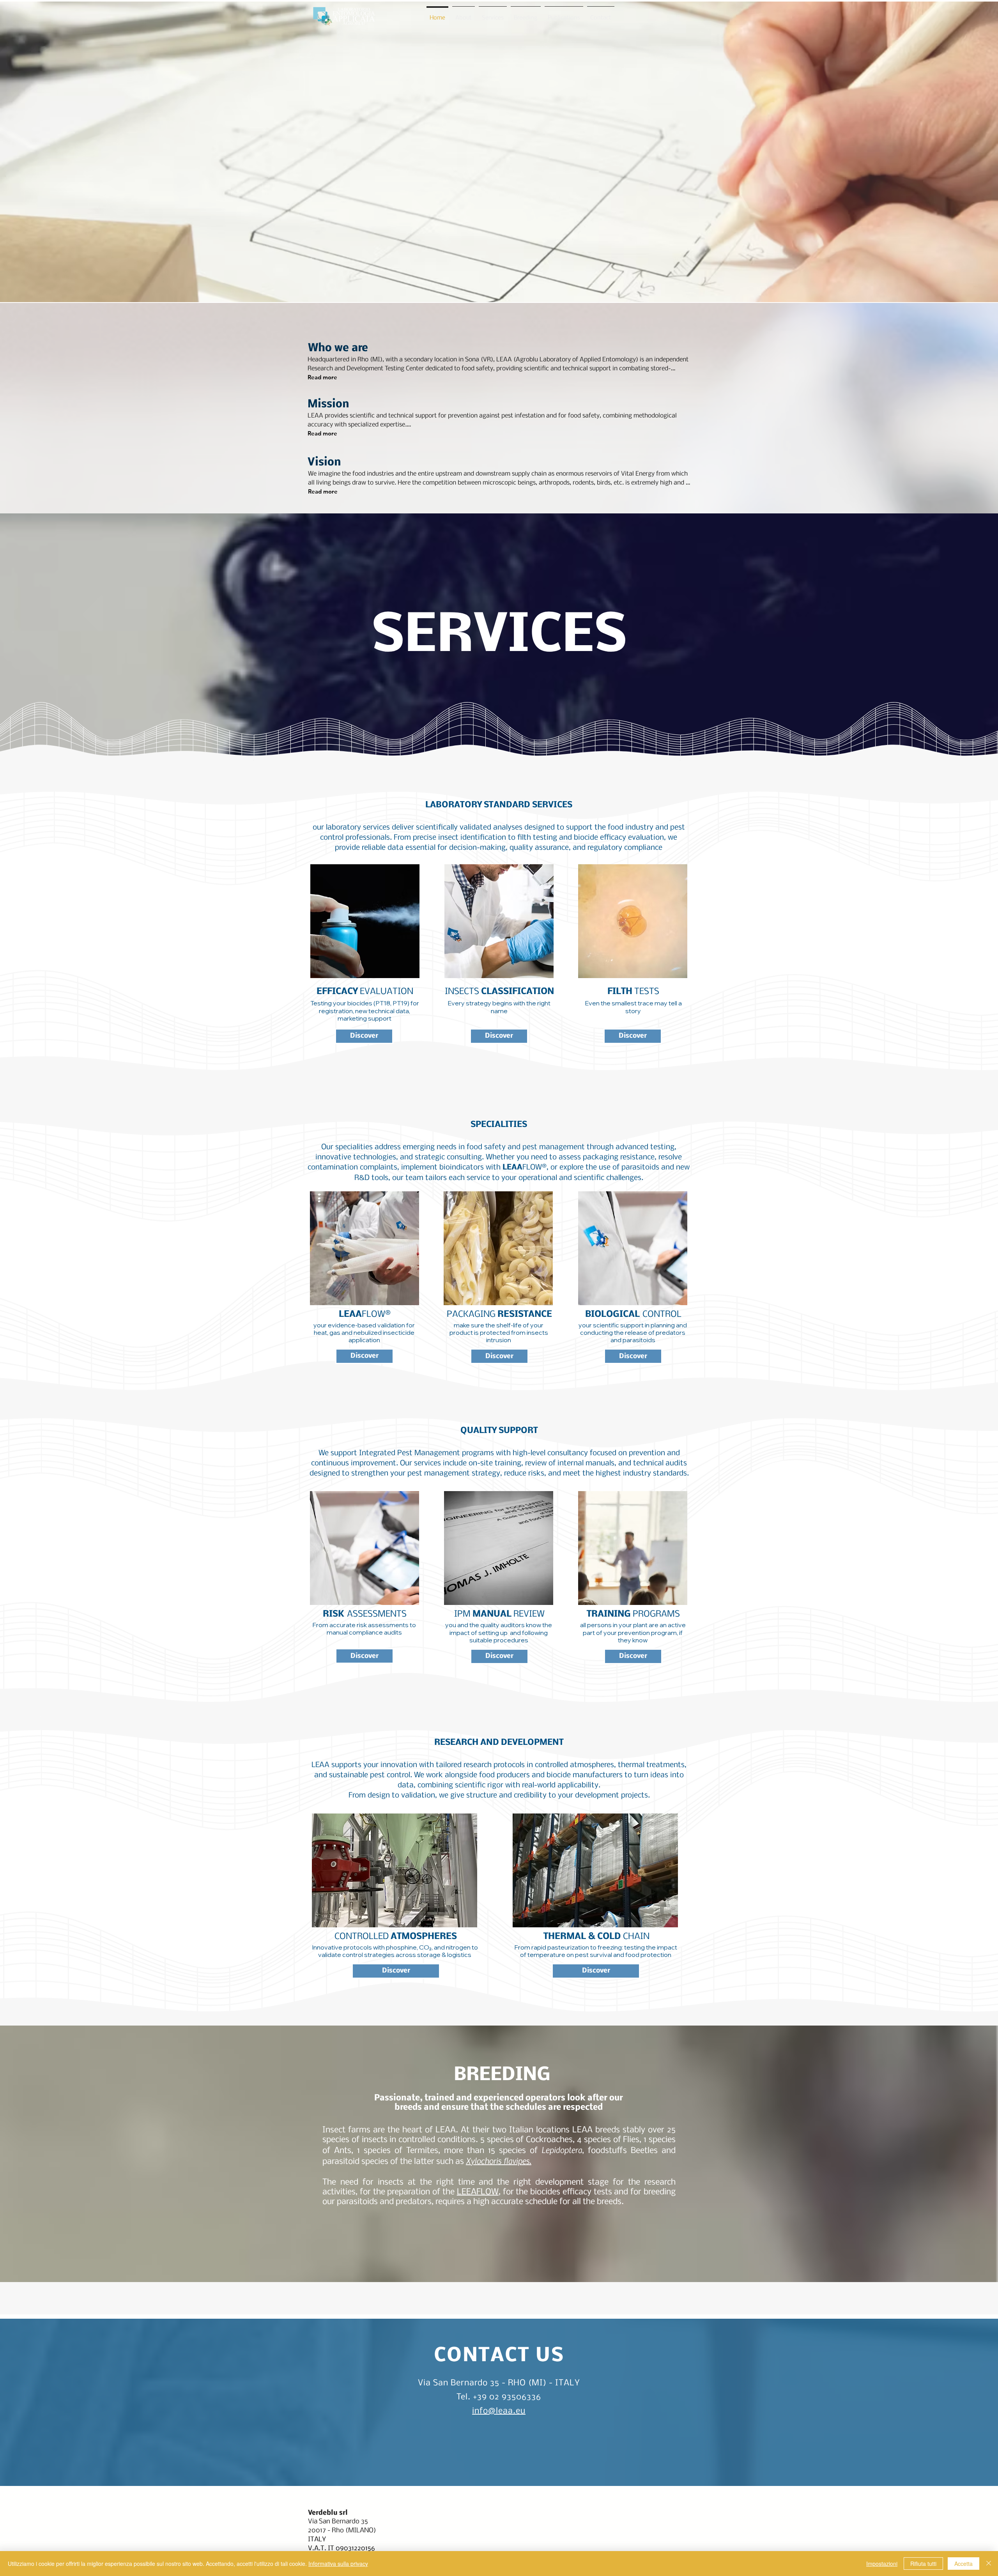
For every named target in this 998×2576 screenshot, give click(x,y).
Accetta (963, 2564)
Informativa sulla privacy (338, 2564)
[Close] (989, 2564)
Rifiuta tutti (923, 2564)
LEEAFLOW (478, 2192)
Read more (322, 377)
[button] (364, 1036)
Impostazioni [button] (882, 2564)
